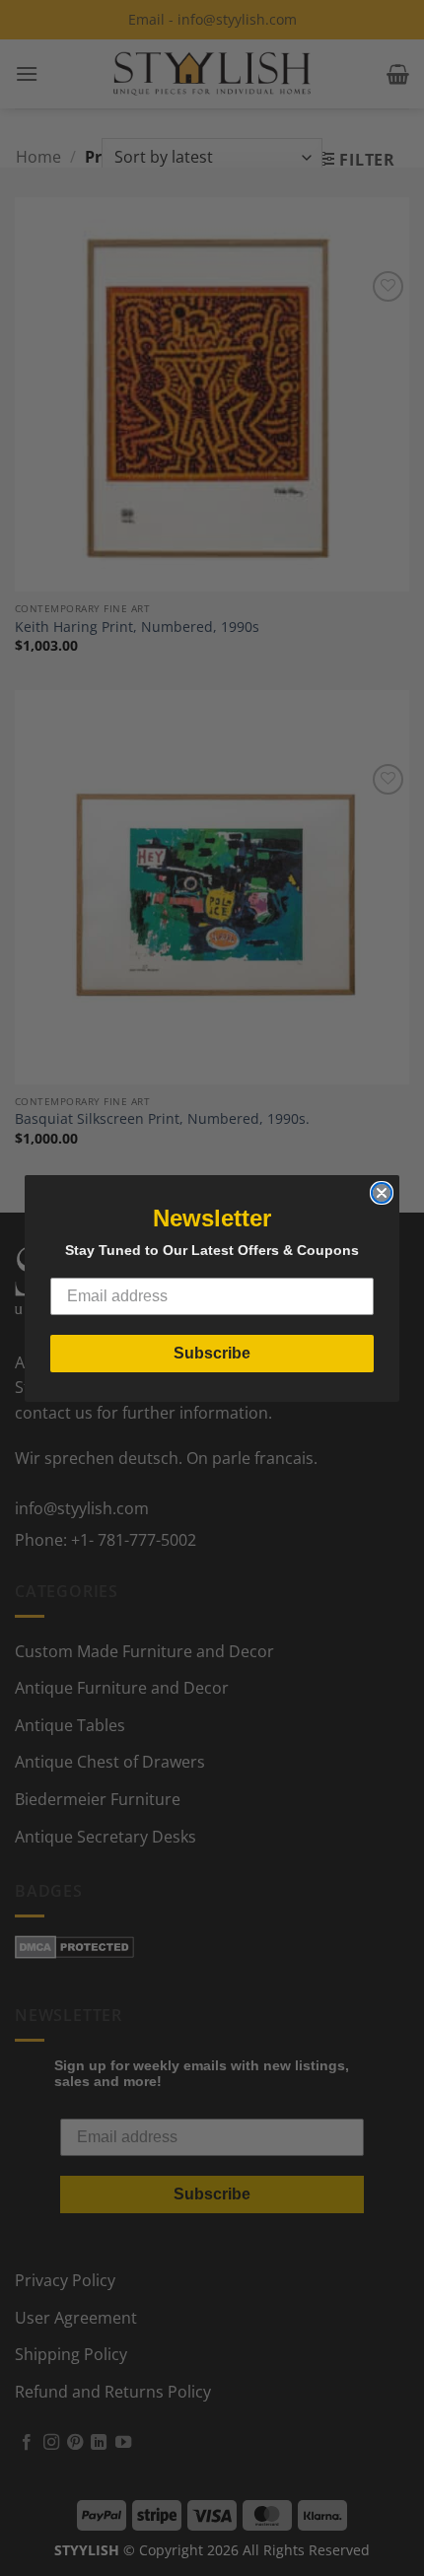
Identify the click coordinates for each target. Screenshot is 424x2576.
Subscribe (212, 1353)
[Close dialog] (382, 1193)
